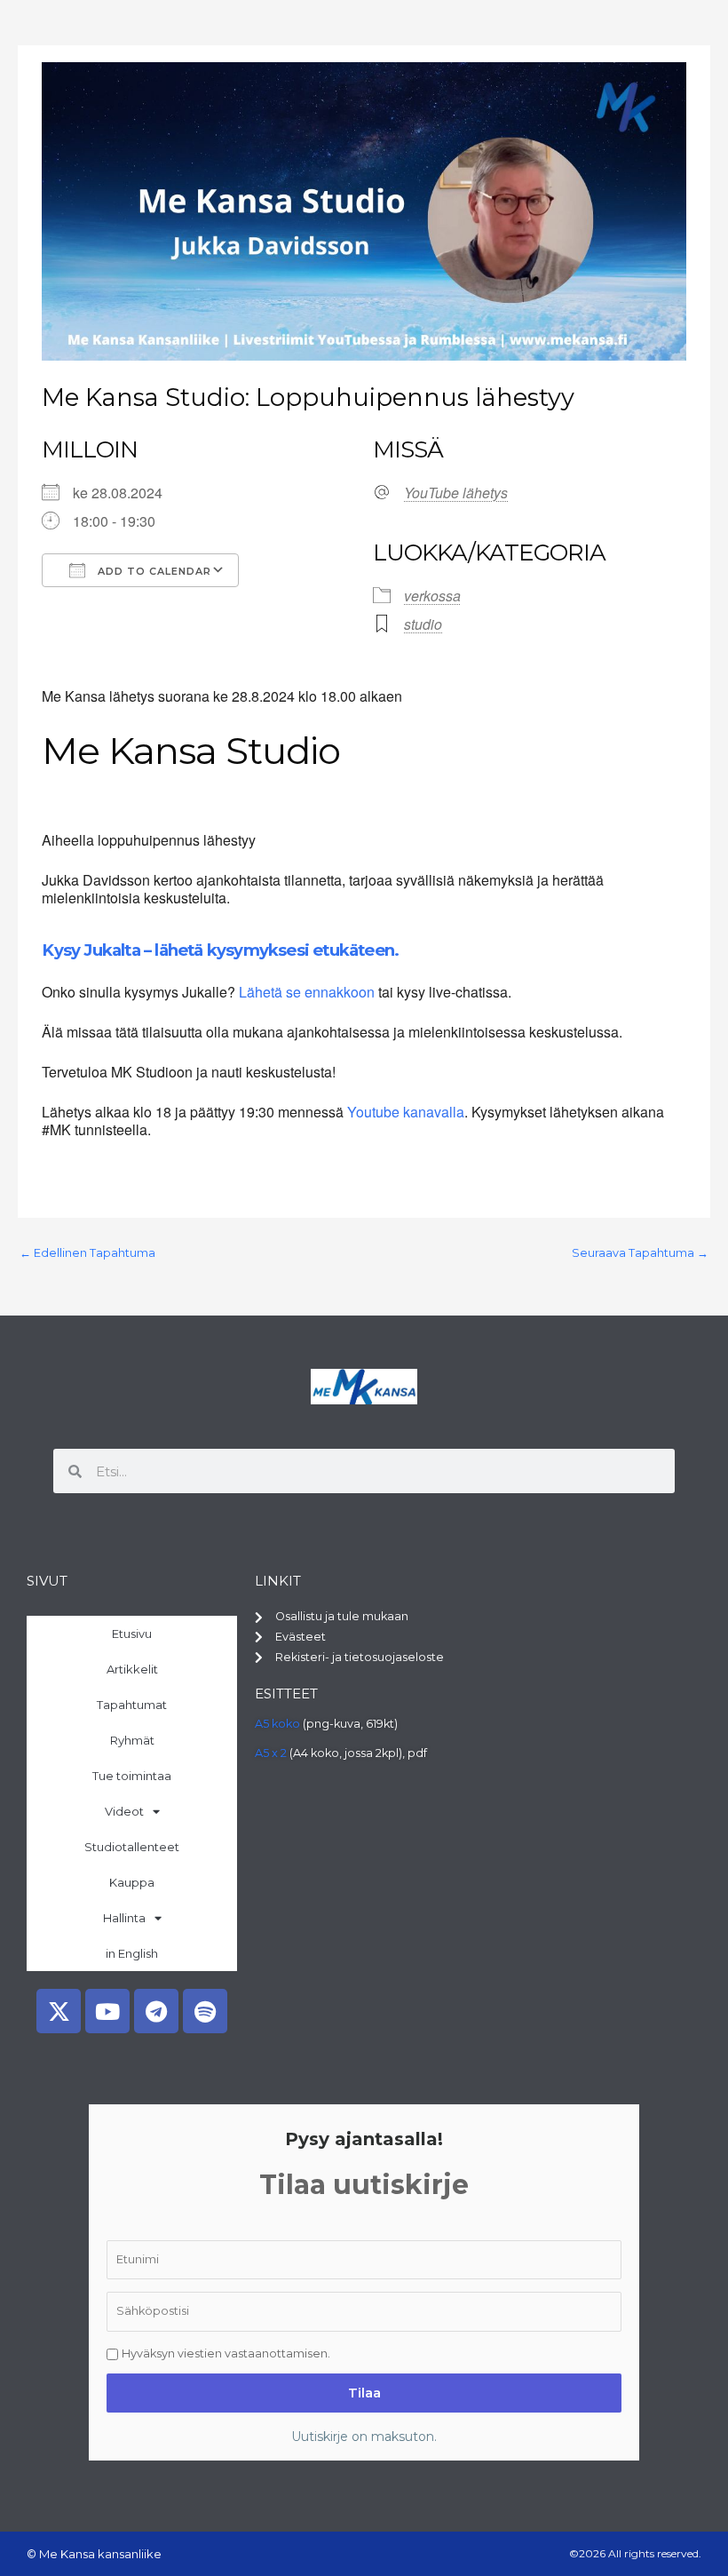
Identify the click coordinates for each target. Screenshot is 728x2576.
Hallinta (124, 1918)
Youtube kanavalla (406, 1112)
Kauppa (132, 1882)
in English (132, 1953)
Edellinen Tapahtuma (87, 1253)
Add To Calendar (153, 571)
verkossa (432, 596)
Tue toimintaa (132, 1776)
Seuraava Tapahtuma (640, 1253)
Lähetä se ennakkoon (307, 992)
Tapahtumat (132, 1705)
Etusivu (132, 1634)
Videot (124, 1811)
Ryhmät (132, 1740)
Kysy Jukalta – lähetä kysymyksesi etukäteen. (220, 950)
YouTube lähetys (456, 493)
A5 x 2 (271, 1753)
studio (423, 624)
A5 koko (277, 1724)
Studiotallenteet (132, 1847)
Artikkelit (132, 1669)
